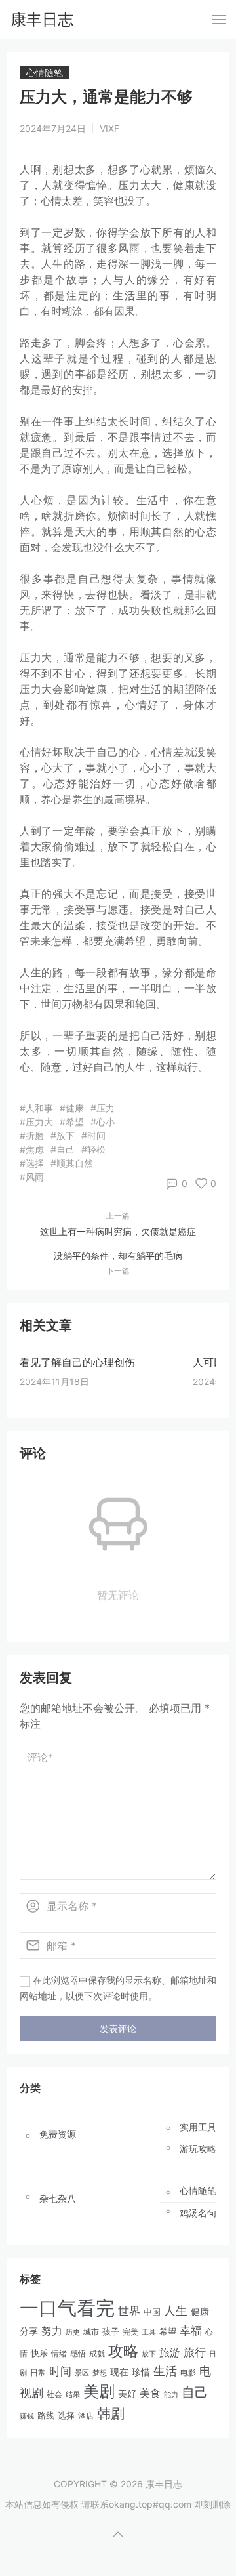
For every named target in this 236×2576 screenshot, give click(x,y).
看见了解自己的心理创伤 (77, 1362)
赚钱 (27, 2416)
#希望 (72, 1122)
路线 (46, 2415)
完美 (130, 2332)
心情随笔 (45, 73)
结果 (73, 2394)
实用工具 (198, 2127)
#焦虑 (32, 1149)
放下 (149, 2354)
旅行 (195, 2352)
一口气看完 (67, 2308)
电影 (188, 2372)
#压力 (103, 1108)
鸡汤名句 (198, 2213)
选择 (66, 2416)
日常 (38, 2372)
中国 (152, 2312)
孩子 (111, 2331)
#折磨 (32, 1135)
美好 (127, 2393)
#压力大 (36, 1122)
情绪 (59, 2353)
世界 (129, 2311)
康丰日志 (42, 19)
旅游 (170, 2352)
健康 (200, 2312)
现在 (119, 2372)
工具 (149, 2332)
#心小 (103, 1122)
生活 (165, 2371)
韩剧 (111, 2414)
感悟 (78, 2353)
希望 (168, 2332)
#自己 (63, 1149)
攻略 (123, 2351)
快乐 (39, 2353)
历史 (73, 2332)
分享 (29, 2331)
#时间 (93, 1135)
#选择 (32, 1163)
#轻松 (93, 1149)
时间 (60, 2371)
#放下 (63, 1135)
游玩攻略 (198, 2149)
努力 (52, 2331)
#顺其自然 (72, 1163)
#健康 (72, 1108)
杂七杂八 (58, 2199)
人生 (176, 2310)
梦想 (100, 2373)
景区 (82, 2373)
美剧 (99, 2391)
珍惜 (141, 2372)
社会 (54, 2394)
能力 (171, 2394)
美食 (150, 2393)
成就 (97, 2353)
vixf (109, 128)
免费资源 (58, 2134)
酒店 (86, 2416)
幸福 (191, 2331)
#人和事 (36, 1108)
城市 (91, 2332)
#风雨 (32, 1177)
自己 (195, 2392)
